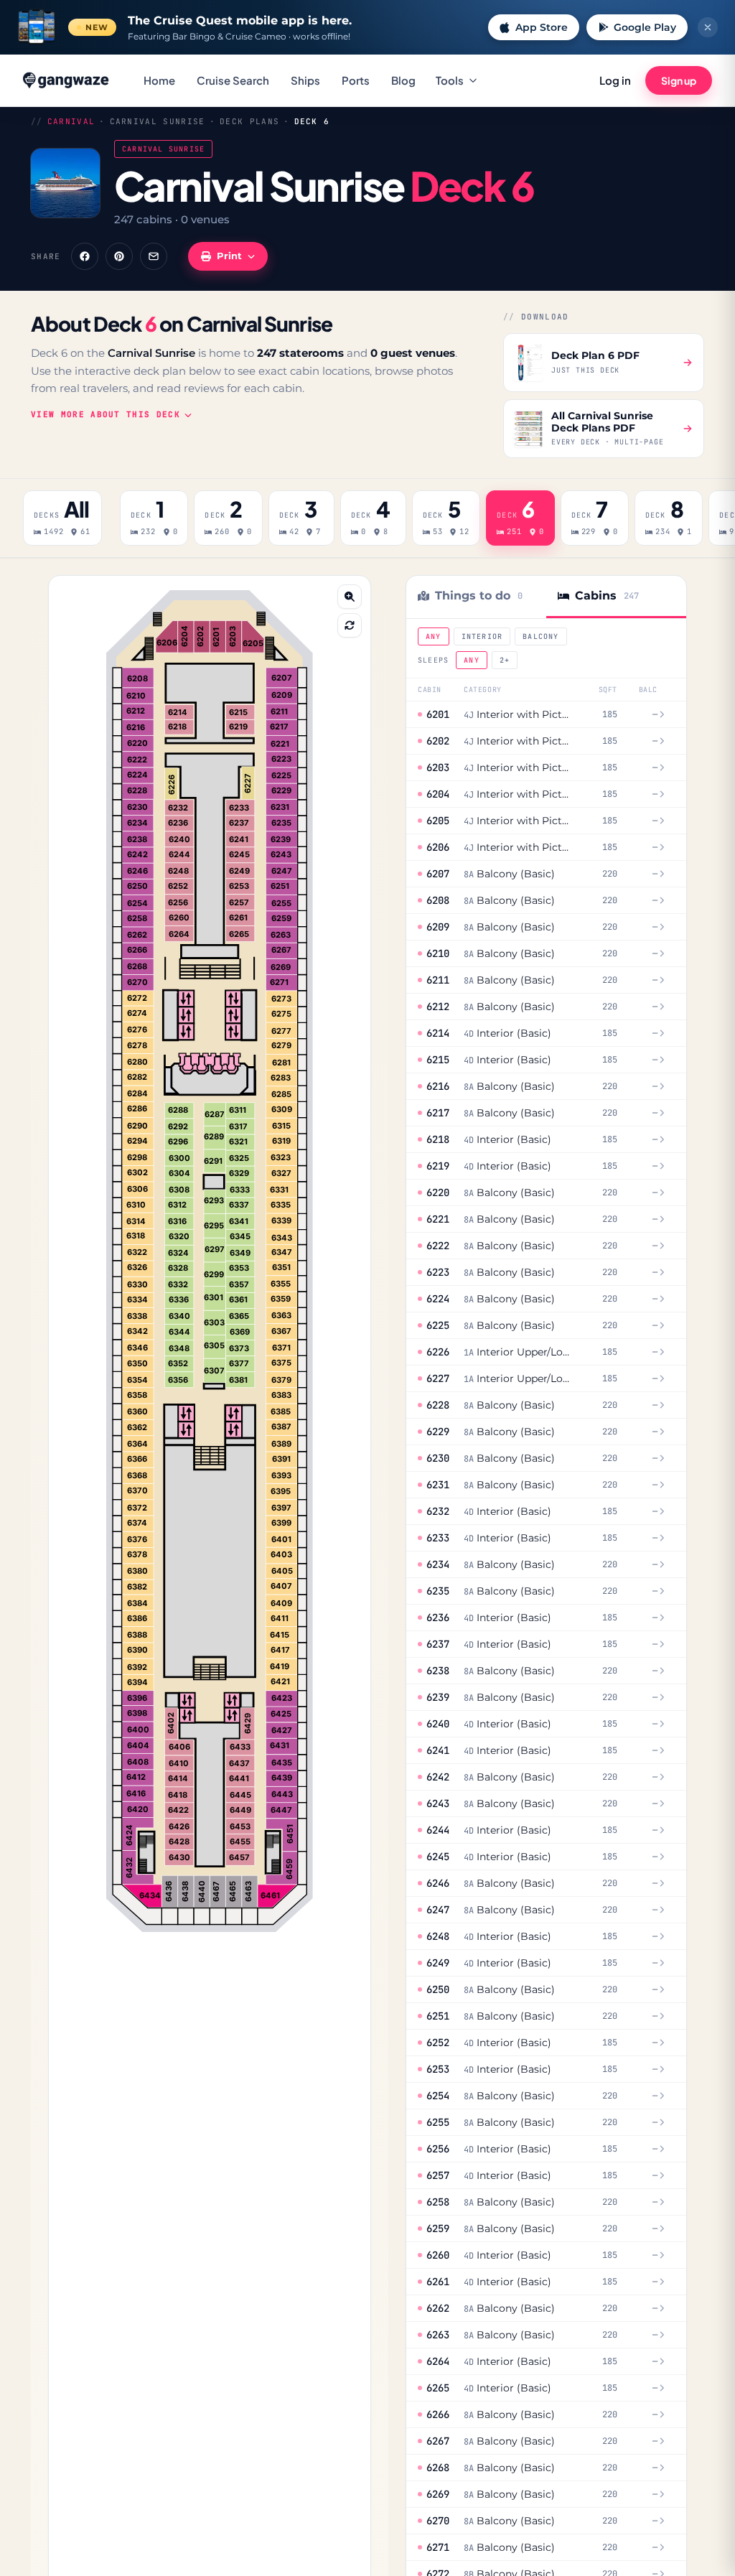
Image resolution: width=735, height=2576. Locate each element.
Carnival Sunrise (158, 121)
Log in (615, 80)
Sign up (679, 80)
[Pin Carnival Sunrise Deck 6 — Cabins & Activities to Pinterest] (119, 256)
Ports (356, 80)
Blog (403, 80)
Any (434, 636)
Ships (305, 80)
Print (229, 256)
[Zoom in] (350, 597)
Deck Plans (249, 121)
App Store (542, 27)
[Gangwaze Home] (67, 80)
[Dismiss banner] (708, 27)
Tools (450, 80)
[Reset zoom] (350, 625)
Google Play (645, 27)
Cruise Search (233, 80)
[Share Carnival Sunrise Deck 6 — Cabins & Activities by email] (154, 256)
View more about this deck (106, 414)
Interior (482, 636)
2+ (505, 660)
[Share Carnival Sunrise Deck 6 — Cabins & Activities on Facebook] (85, 256)
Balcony (540, 636)
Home (159, 80)
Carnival (71, 121)
